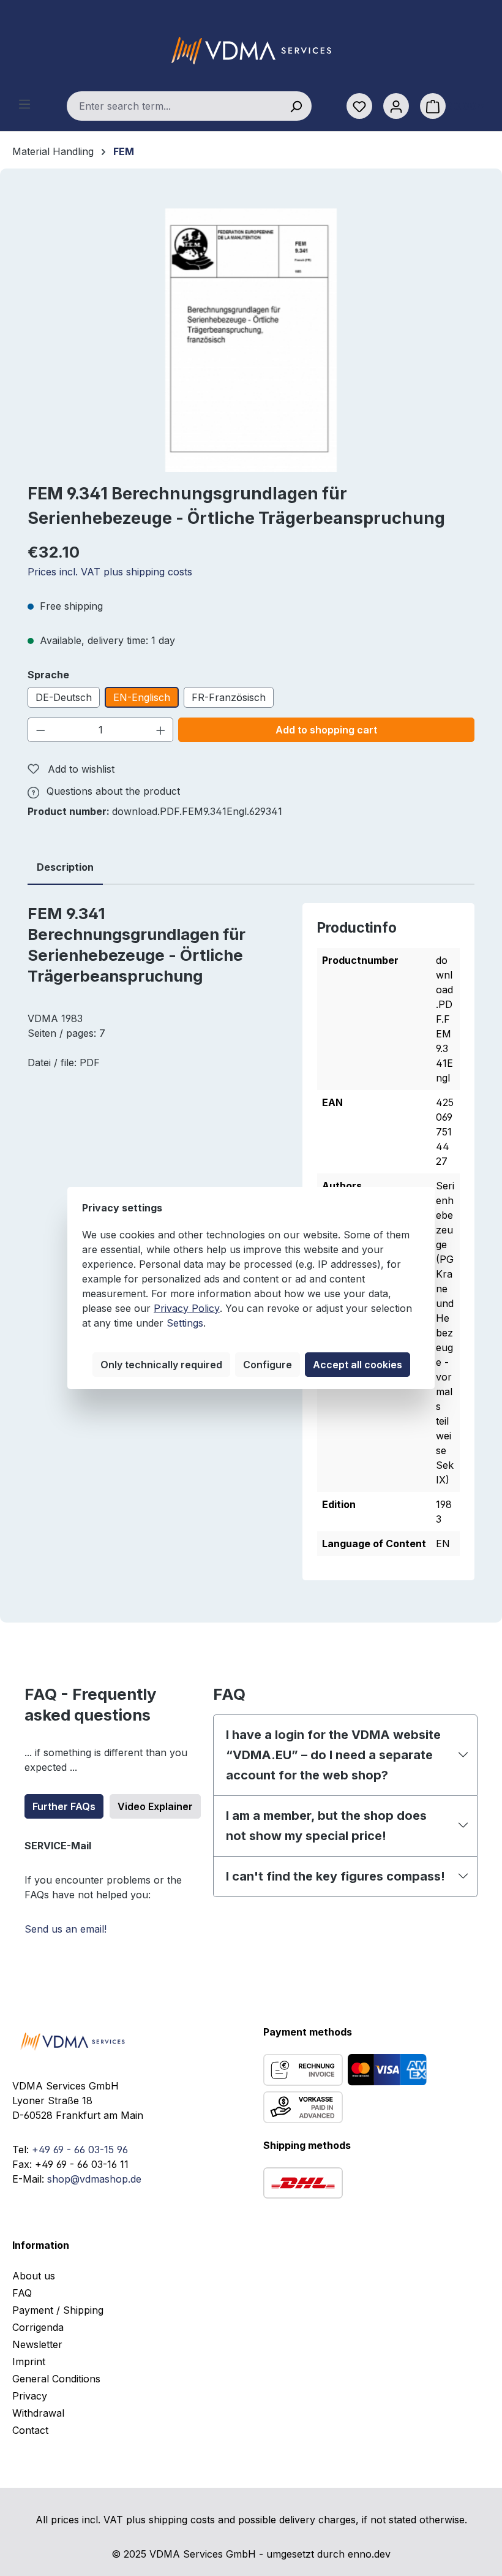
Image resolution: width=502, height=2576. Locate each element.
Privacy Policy (187, 1308)
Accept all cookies (358, 1365)
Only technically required (161, 1365)
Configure (268, 1365)
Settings (185, 1323)
